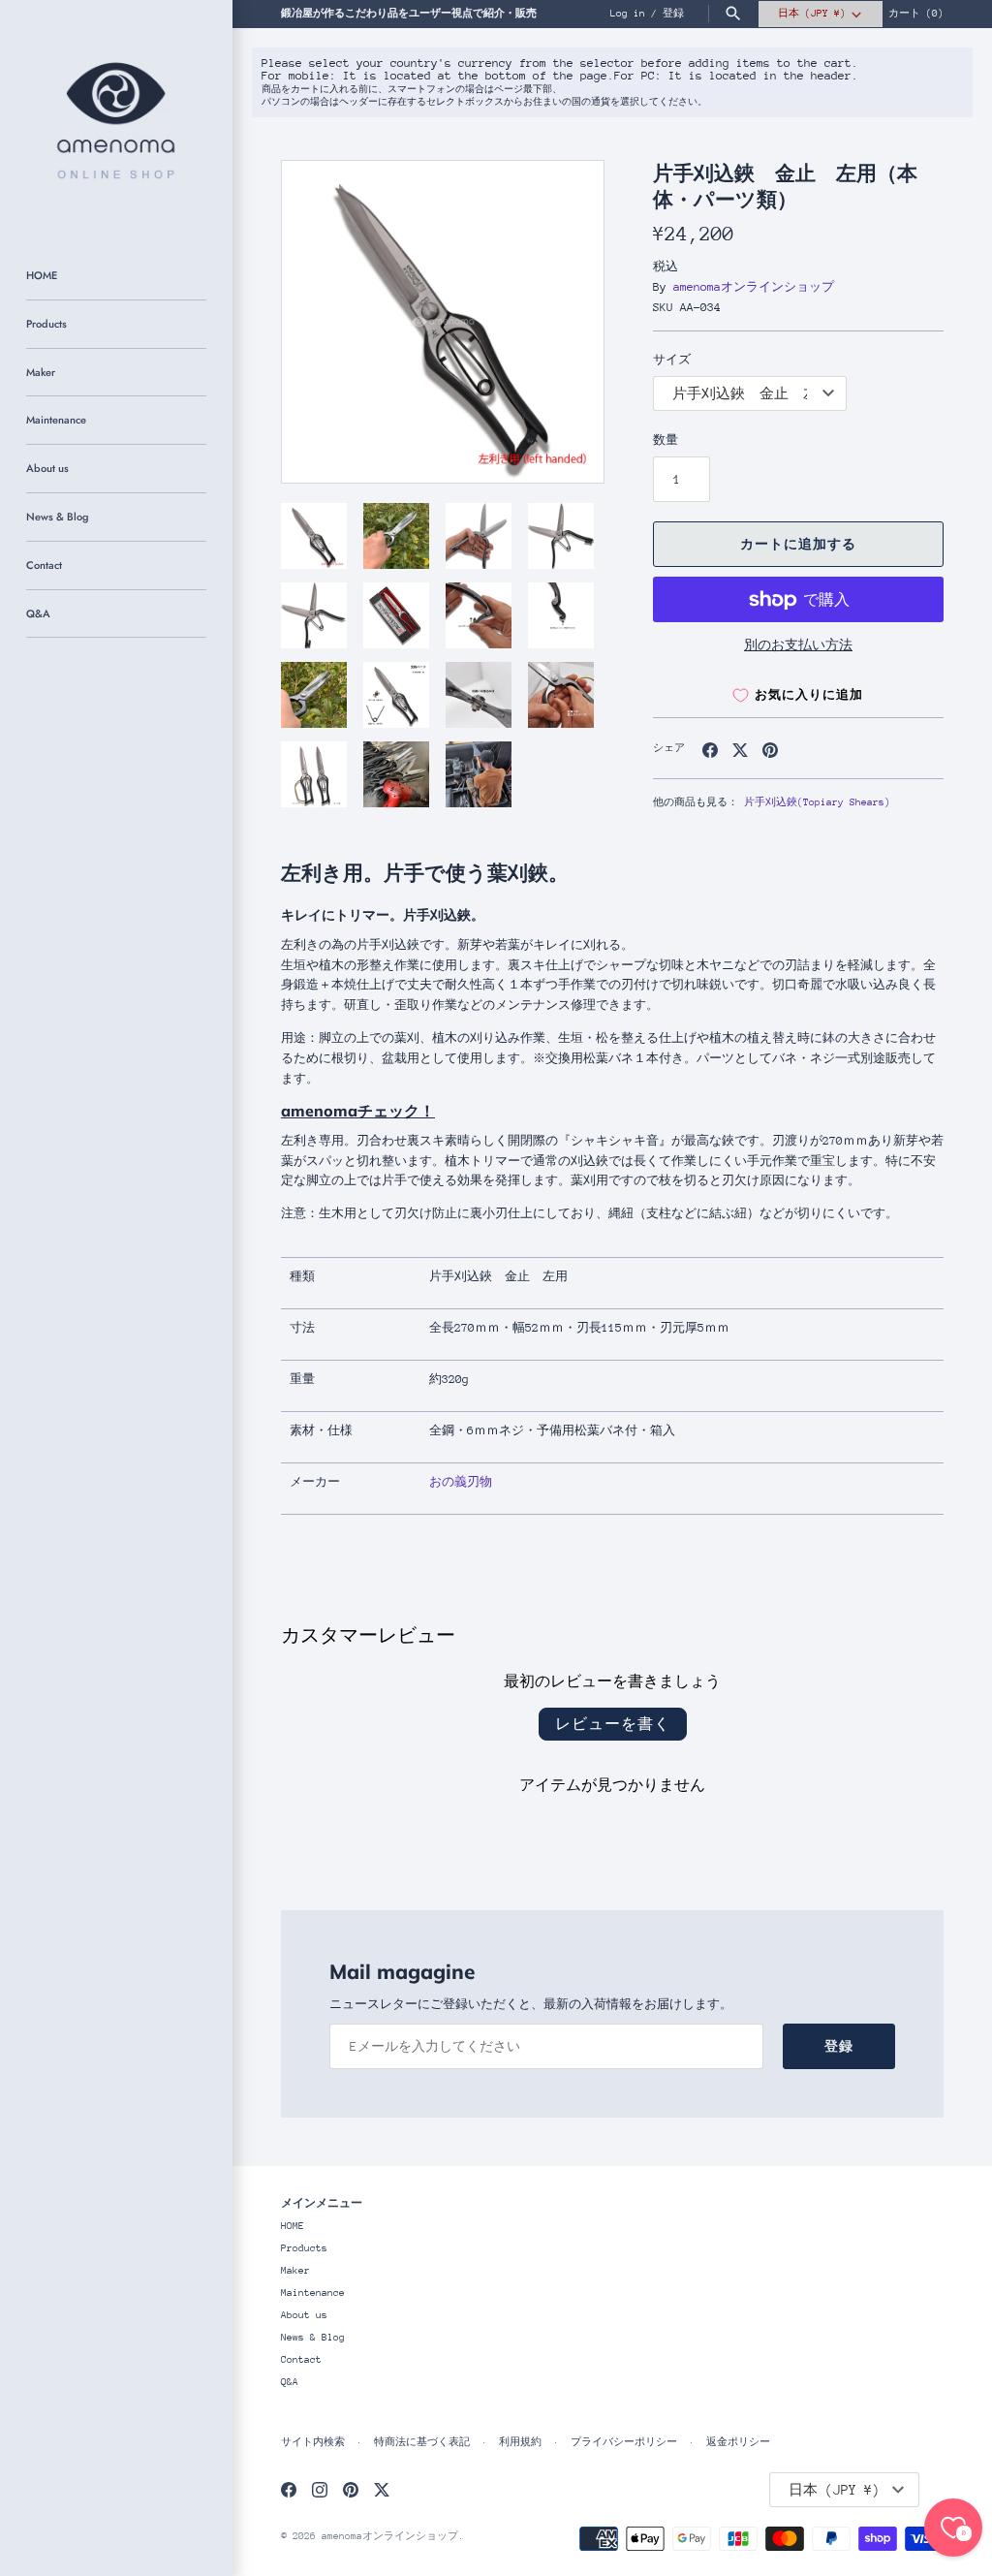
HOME (42, 275)
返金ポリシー (738, 2442)
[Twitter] (382, 2489)
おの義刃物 (461, 1482)
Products (46, 324)
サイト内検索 (313, 2442)
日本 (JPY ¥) (812, 14)
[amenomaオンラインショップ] (116, 116)
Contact (44, 565)
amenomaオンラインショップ (754, 287)
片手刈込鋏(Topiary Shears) (817, 802)
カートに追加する (798, 544)
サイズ (672, 360)
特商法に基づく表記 (422, 2442)
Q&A (38, 613)
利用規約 (520, 2442)
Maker (41, 372)
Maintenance (56, 420)
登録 (673, 14)
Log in (628, 14)
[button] (563, 322)
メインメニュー (322, 2202)
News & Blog (57, 517)
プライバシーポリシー (624, 2442)
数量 (666, 440)
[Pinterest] (351, 2489)
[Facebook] (289, 2489)
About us (47, 468)
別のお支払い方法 (798, 645)
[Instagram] (320, 2489)
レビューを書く (613, 1724)
